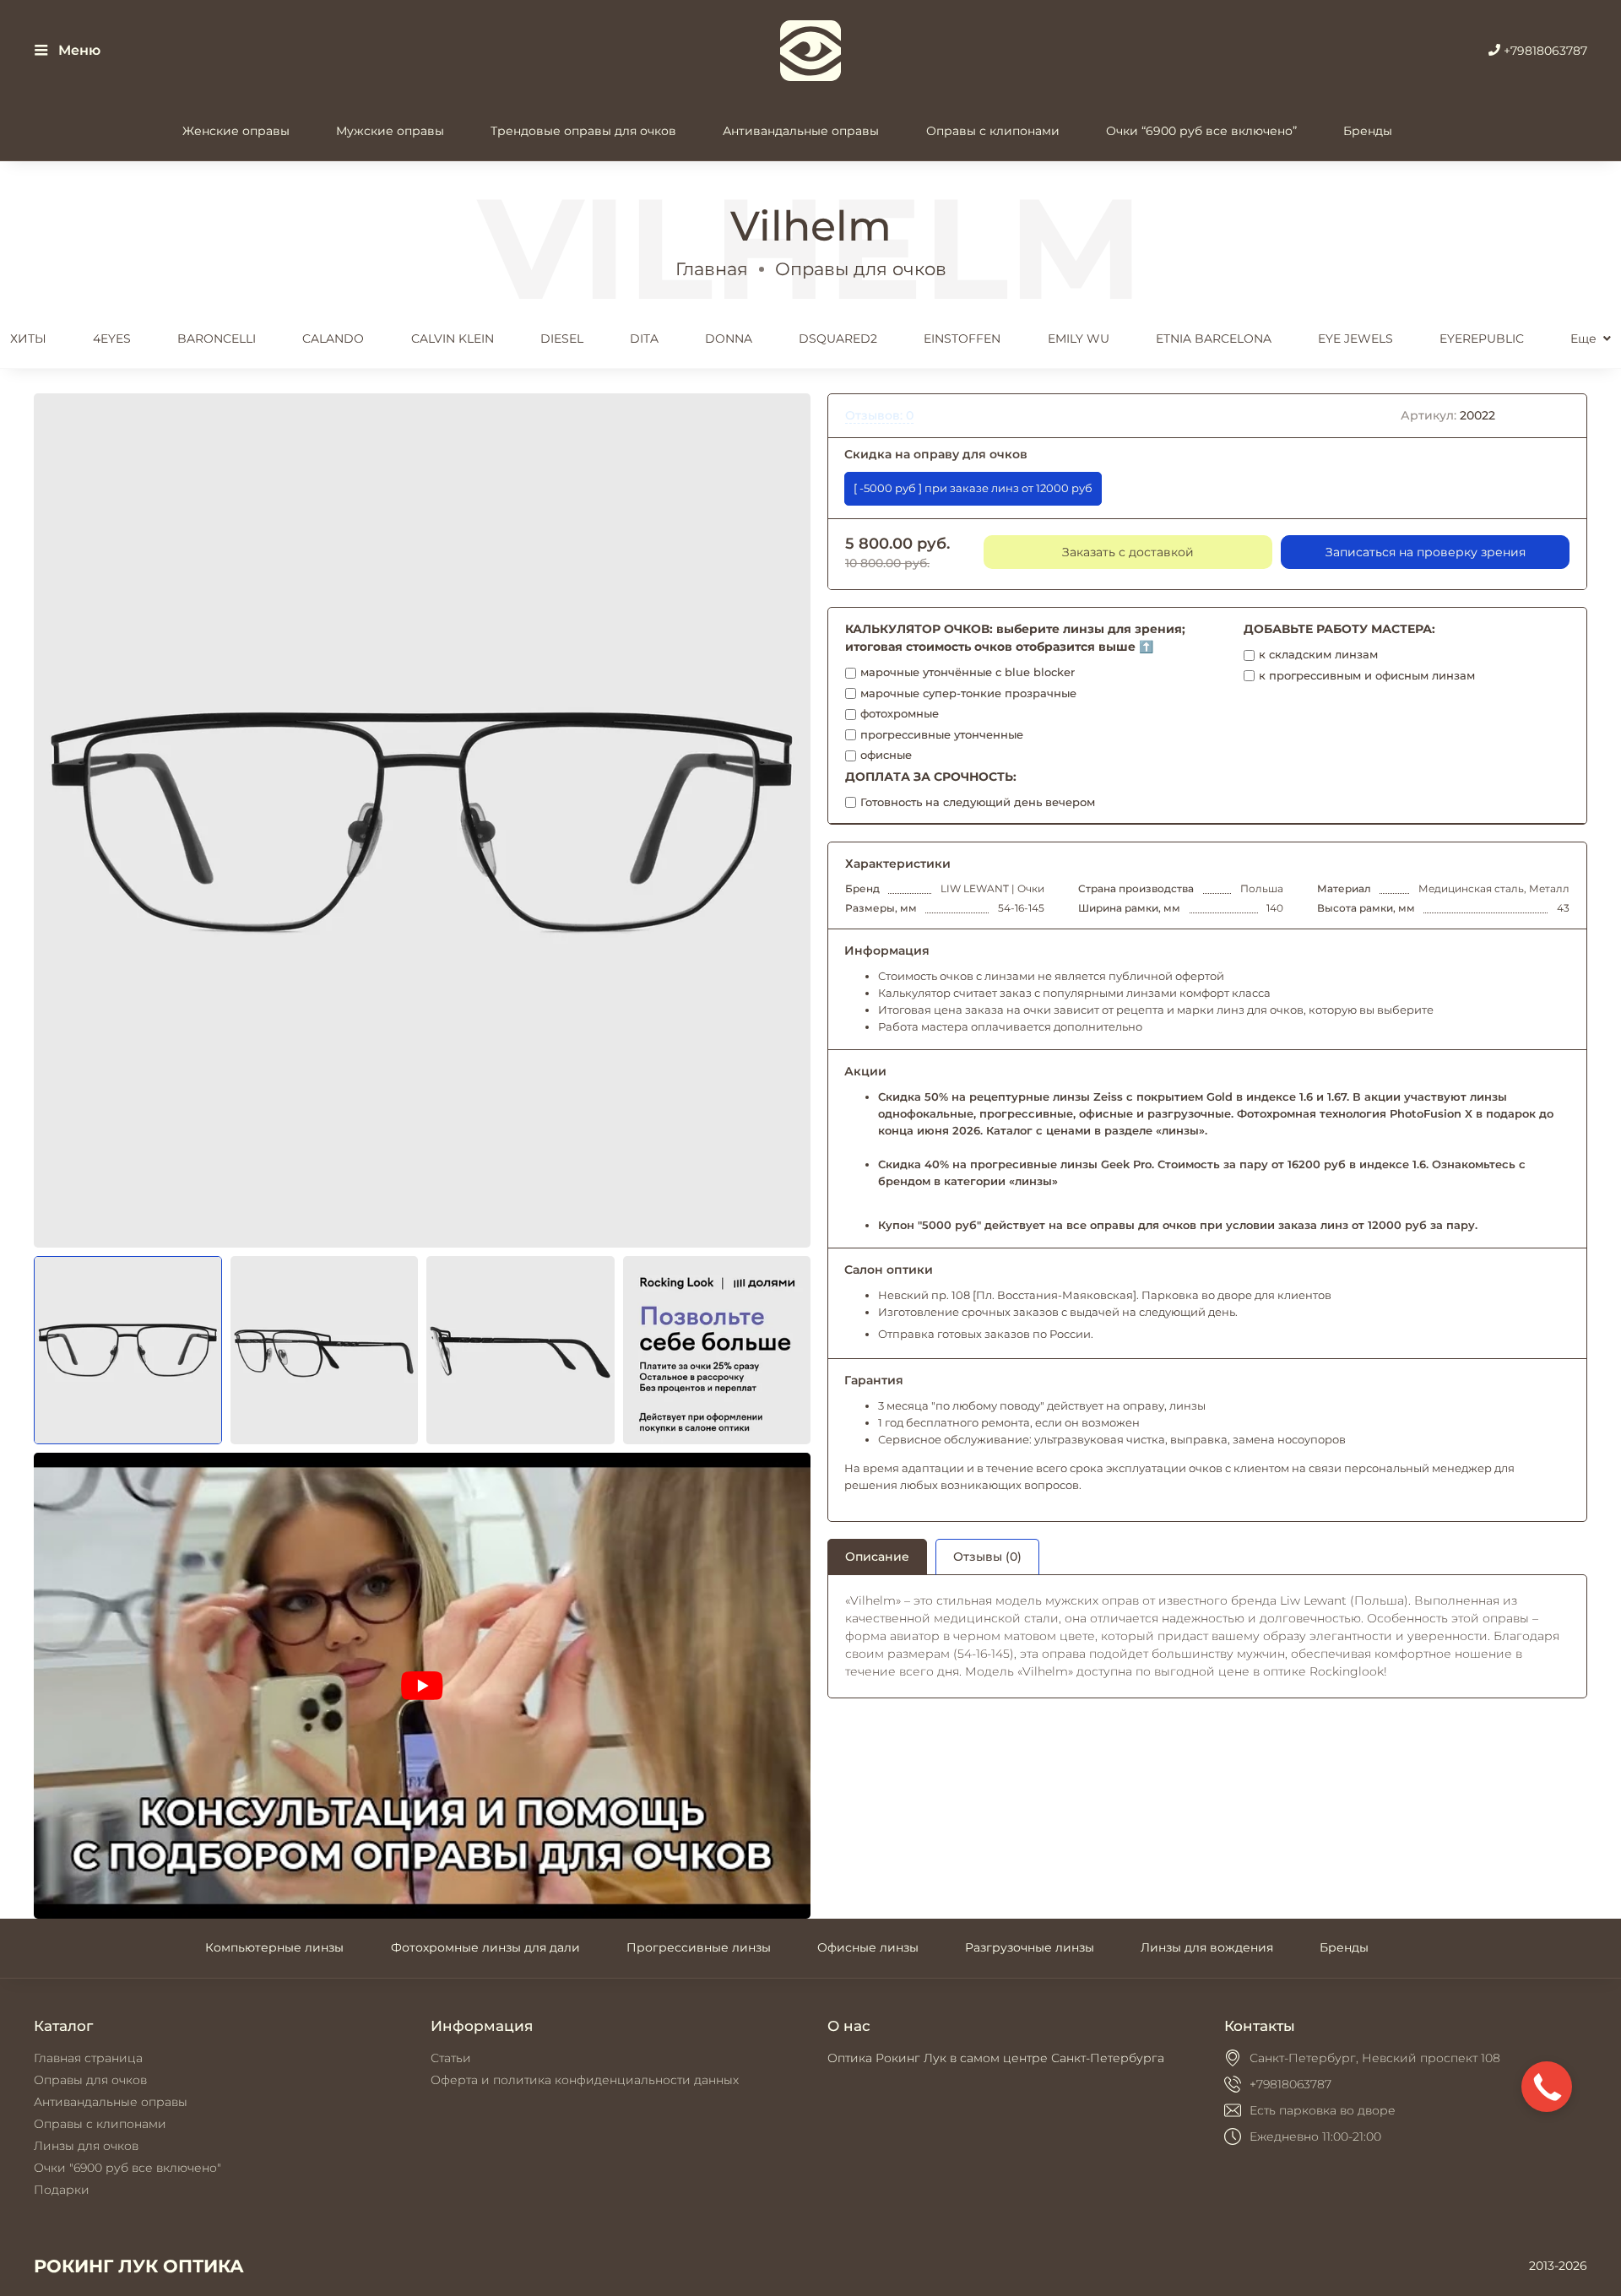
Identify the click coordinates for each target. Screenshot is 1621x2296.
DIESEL (562, 338)
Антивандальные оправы (801, 131)
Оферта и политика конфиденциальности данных (585, 2080)
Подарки (62, 2190)
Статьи (451, 2058)
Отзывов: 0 (879, 415)
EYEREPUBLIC (1482, 338)
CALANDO (333, 338)
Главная (712, 269)
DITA (644, 338)
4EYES (112, 338)
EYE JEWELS (1355, 338)
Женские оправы (236, 131)
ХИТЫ (28, 338)
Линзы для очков (86, 2146)
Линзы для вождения (1207, 1947)
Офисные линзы (868, 1947)
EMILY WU (1079, 338)
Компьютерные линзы (274, 1947)
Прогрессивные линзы (699, 1947)
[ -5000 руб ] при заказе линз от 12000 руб (973, 488)
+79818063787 (1544, 51)
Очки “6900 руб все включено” (1201, 131)
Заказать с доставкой (1128, 552)
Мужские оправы (390, 131)
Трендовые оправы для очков (583, 131)
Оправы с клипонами (993, 131)
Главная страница (88, 2058)
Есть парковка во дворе (1323, 2110)
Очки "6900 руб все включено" (127, 2168)
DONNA (729, 338)
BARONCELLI (217, 338)
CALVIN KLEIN (453, 338)
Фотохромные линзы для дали (485, 1947)
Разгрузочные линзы (1030, 1947)
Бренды (1368, 131)
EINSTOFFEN (962, 338)
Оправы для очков (861, 269)
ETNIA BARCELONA (1214, 338)
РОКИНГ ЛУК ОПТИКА (139, 2266)
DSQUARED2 (838, 338)
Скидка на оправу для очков (936, 454)
